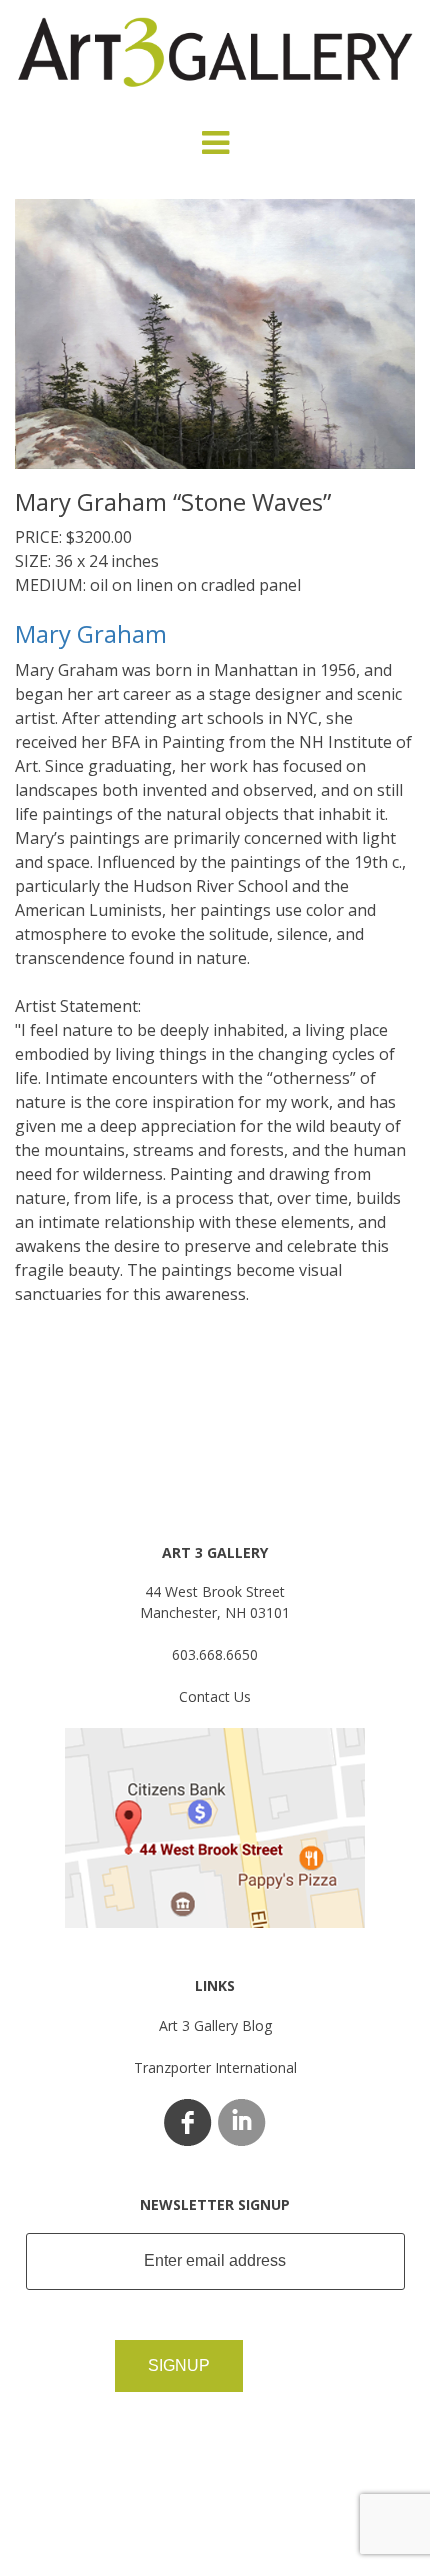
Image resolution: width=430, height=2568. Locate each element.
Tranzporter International (215, 2067)
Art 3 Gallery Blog (215, 2025)
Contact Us (215, 1696)
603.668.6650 (215, 1654)
